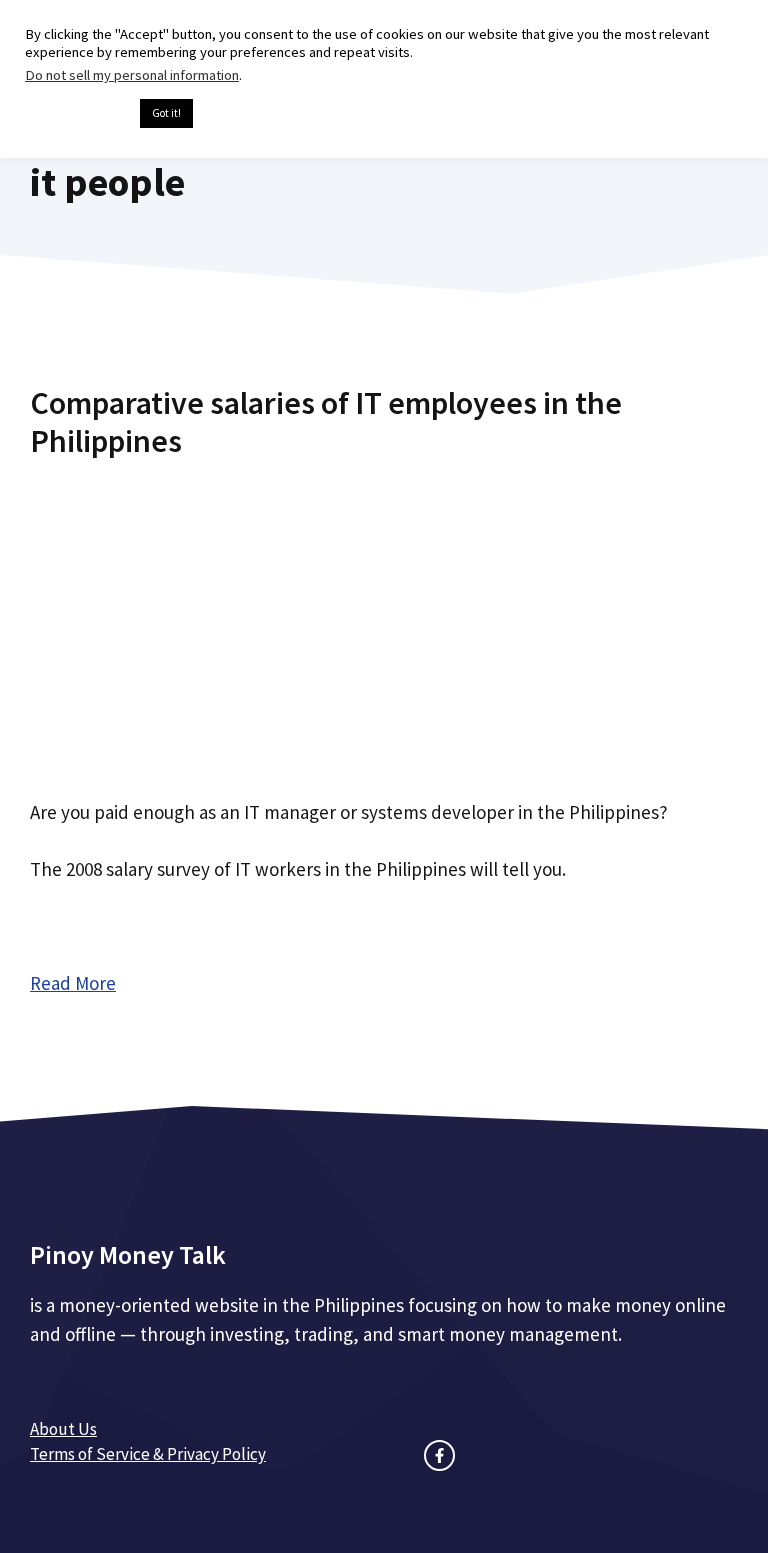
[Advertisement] (384, 622)
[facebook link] (439, 1455)
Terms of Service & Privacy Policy (148, 1454)
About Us (63, 1429)
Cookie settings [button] (77, 114)
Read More (73, 983)
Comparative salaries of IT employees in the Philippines (326, 422)
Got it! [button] (166, 113)
